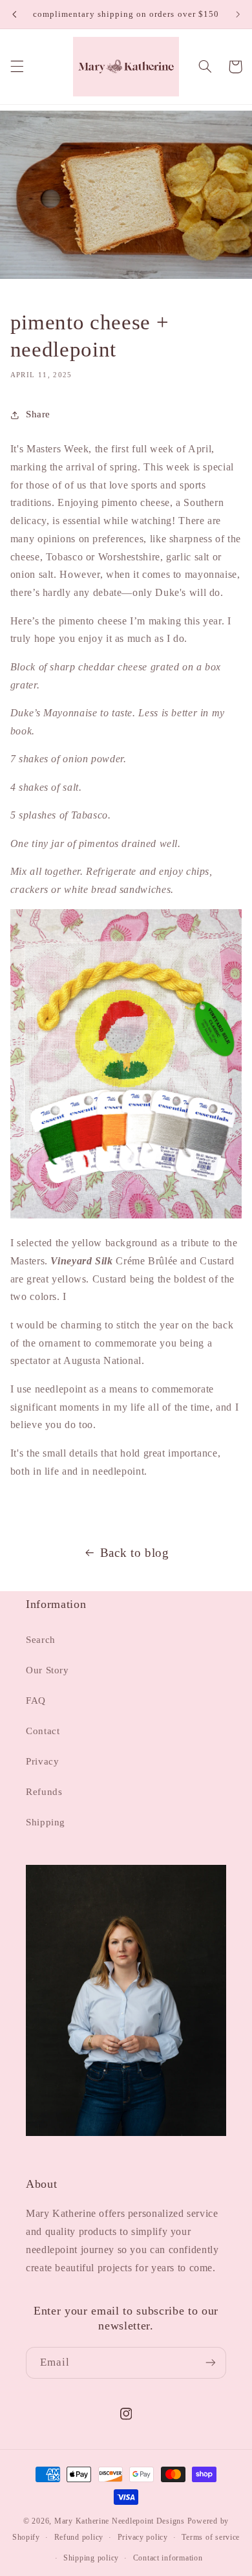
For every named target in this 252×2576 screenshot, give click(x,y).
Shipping (46, 1822)
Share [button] (38, 414)
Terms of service (211, 2537)
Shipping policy (91, 2558)
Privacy (42, 1761)
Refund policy (79, 2537)
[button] (17, 67)
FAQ (36, 1701)
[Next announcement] (238, 14)
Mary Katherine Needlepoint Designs (120, 2521)
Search (41, 1640)
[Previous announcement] (14, 14)
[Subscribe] (211, 2363)
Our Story (47, 1670)
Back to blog (135, 1553)
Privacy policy (143, 2537)
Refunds (44, 1792)
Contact (43, 1731)
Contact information (168, 2558)
